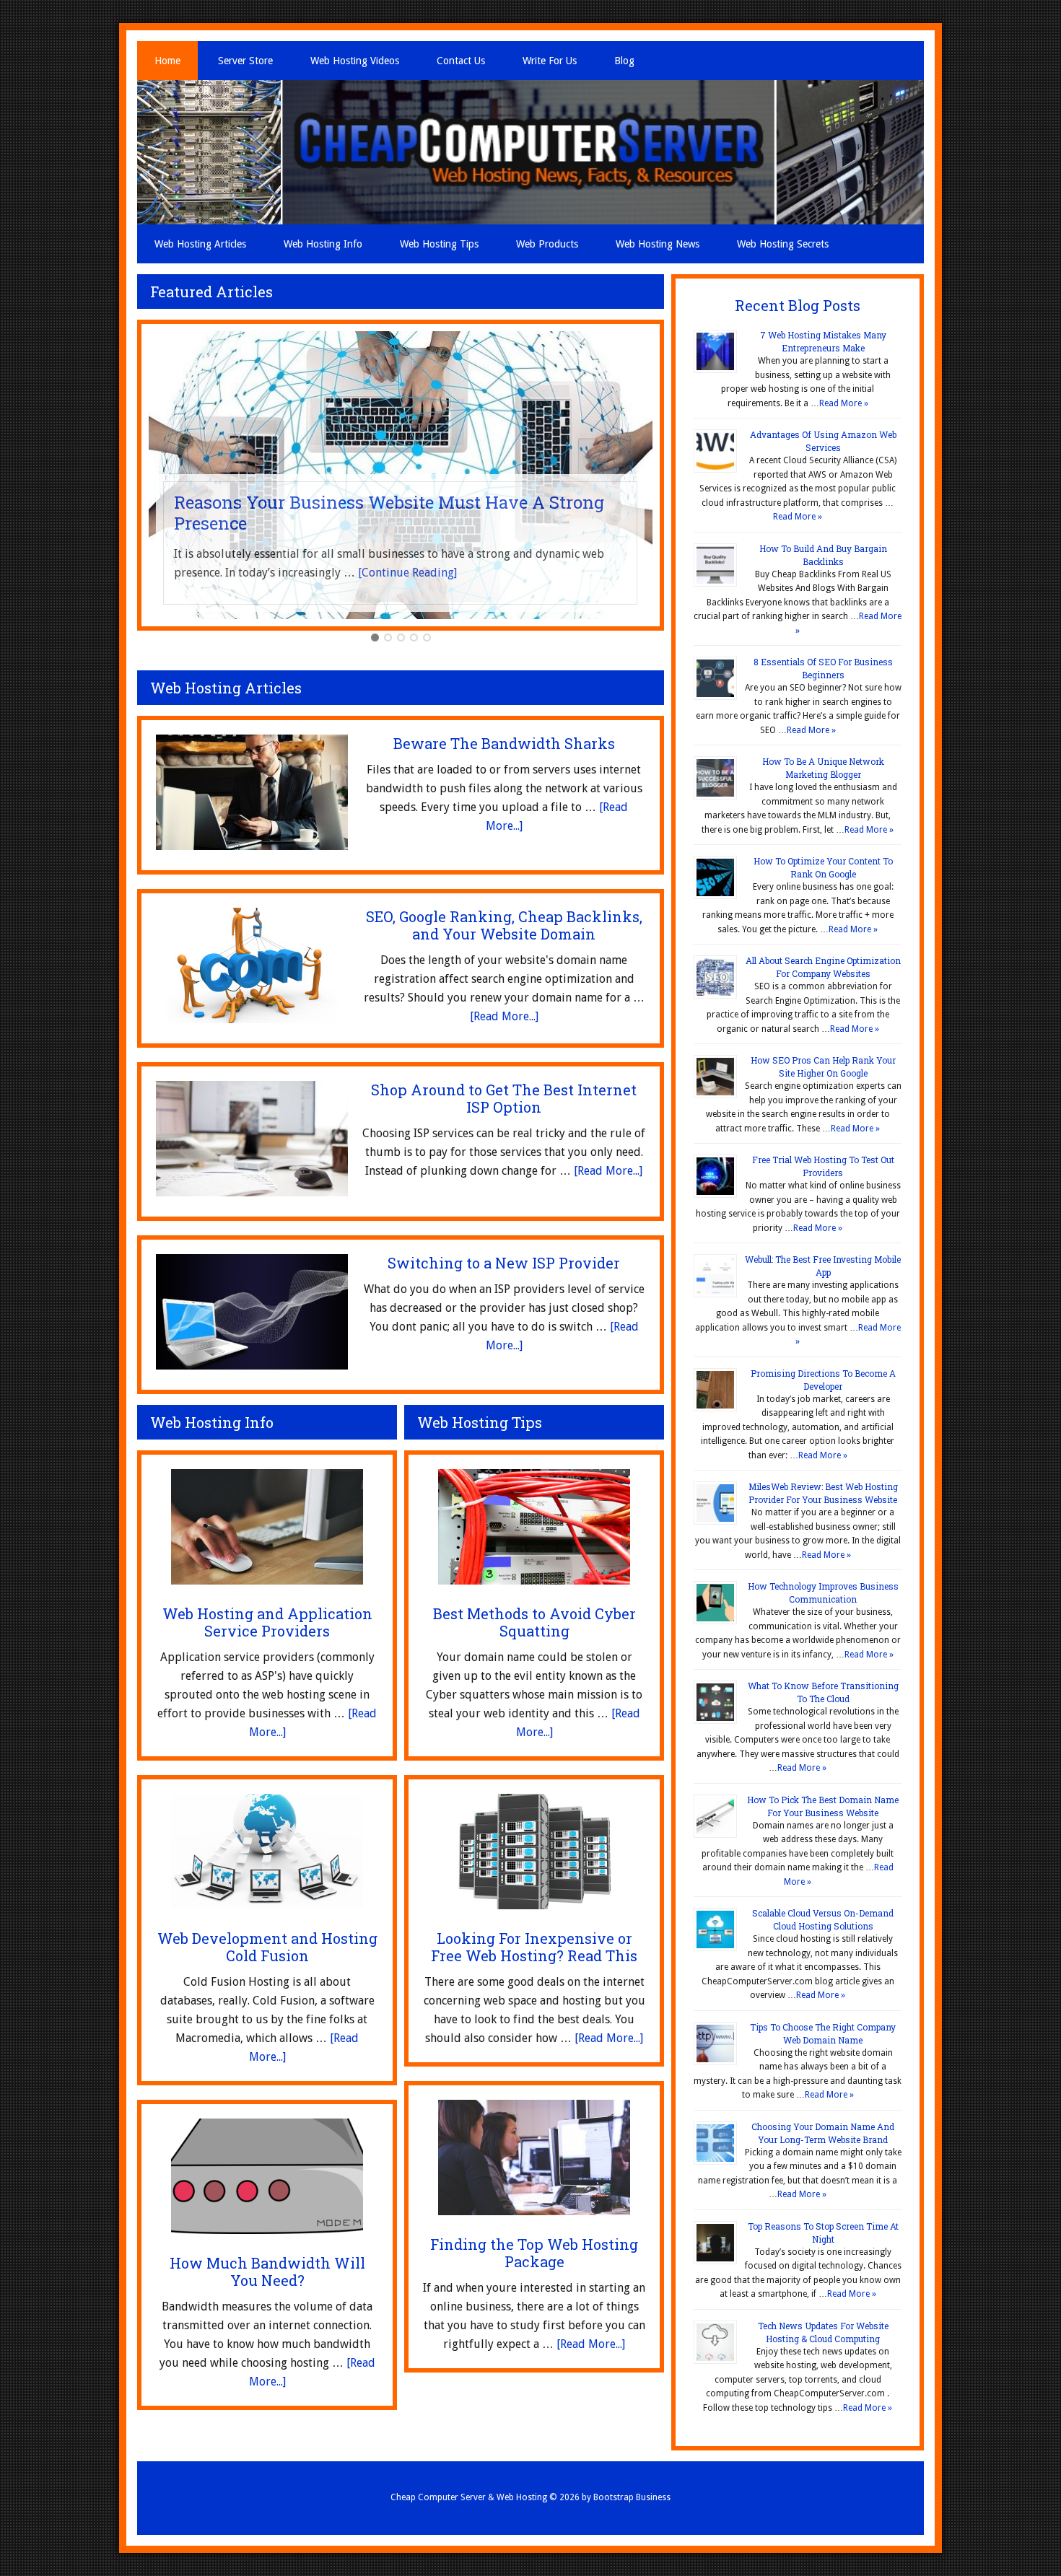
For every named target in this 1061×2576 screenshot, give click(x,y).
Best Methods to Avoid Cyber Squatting (534, 1622)
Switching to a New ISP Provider (504, 1263)
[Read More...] (504, 1016)
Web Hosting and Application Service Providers (267, 1622)
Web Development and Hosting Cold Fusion (267, 1947)
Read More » (844, 403)
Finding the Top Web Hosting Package (534, 2253)
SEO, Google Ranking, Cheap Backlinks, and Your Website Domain (504, 925)
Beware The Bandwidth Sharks (504, 743)
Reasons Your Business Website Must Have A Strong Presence (389, 513)
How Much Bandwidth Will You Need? (267, 2271)
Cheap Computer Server (530, 152)
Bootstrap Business (632, 2497)
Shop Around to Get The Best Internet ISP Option (504, 1098)
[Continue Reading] (407, 573)
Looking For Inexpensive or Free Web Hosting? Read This (534, 1947)
